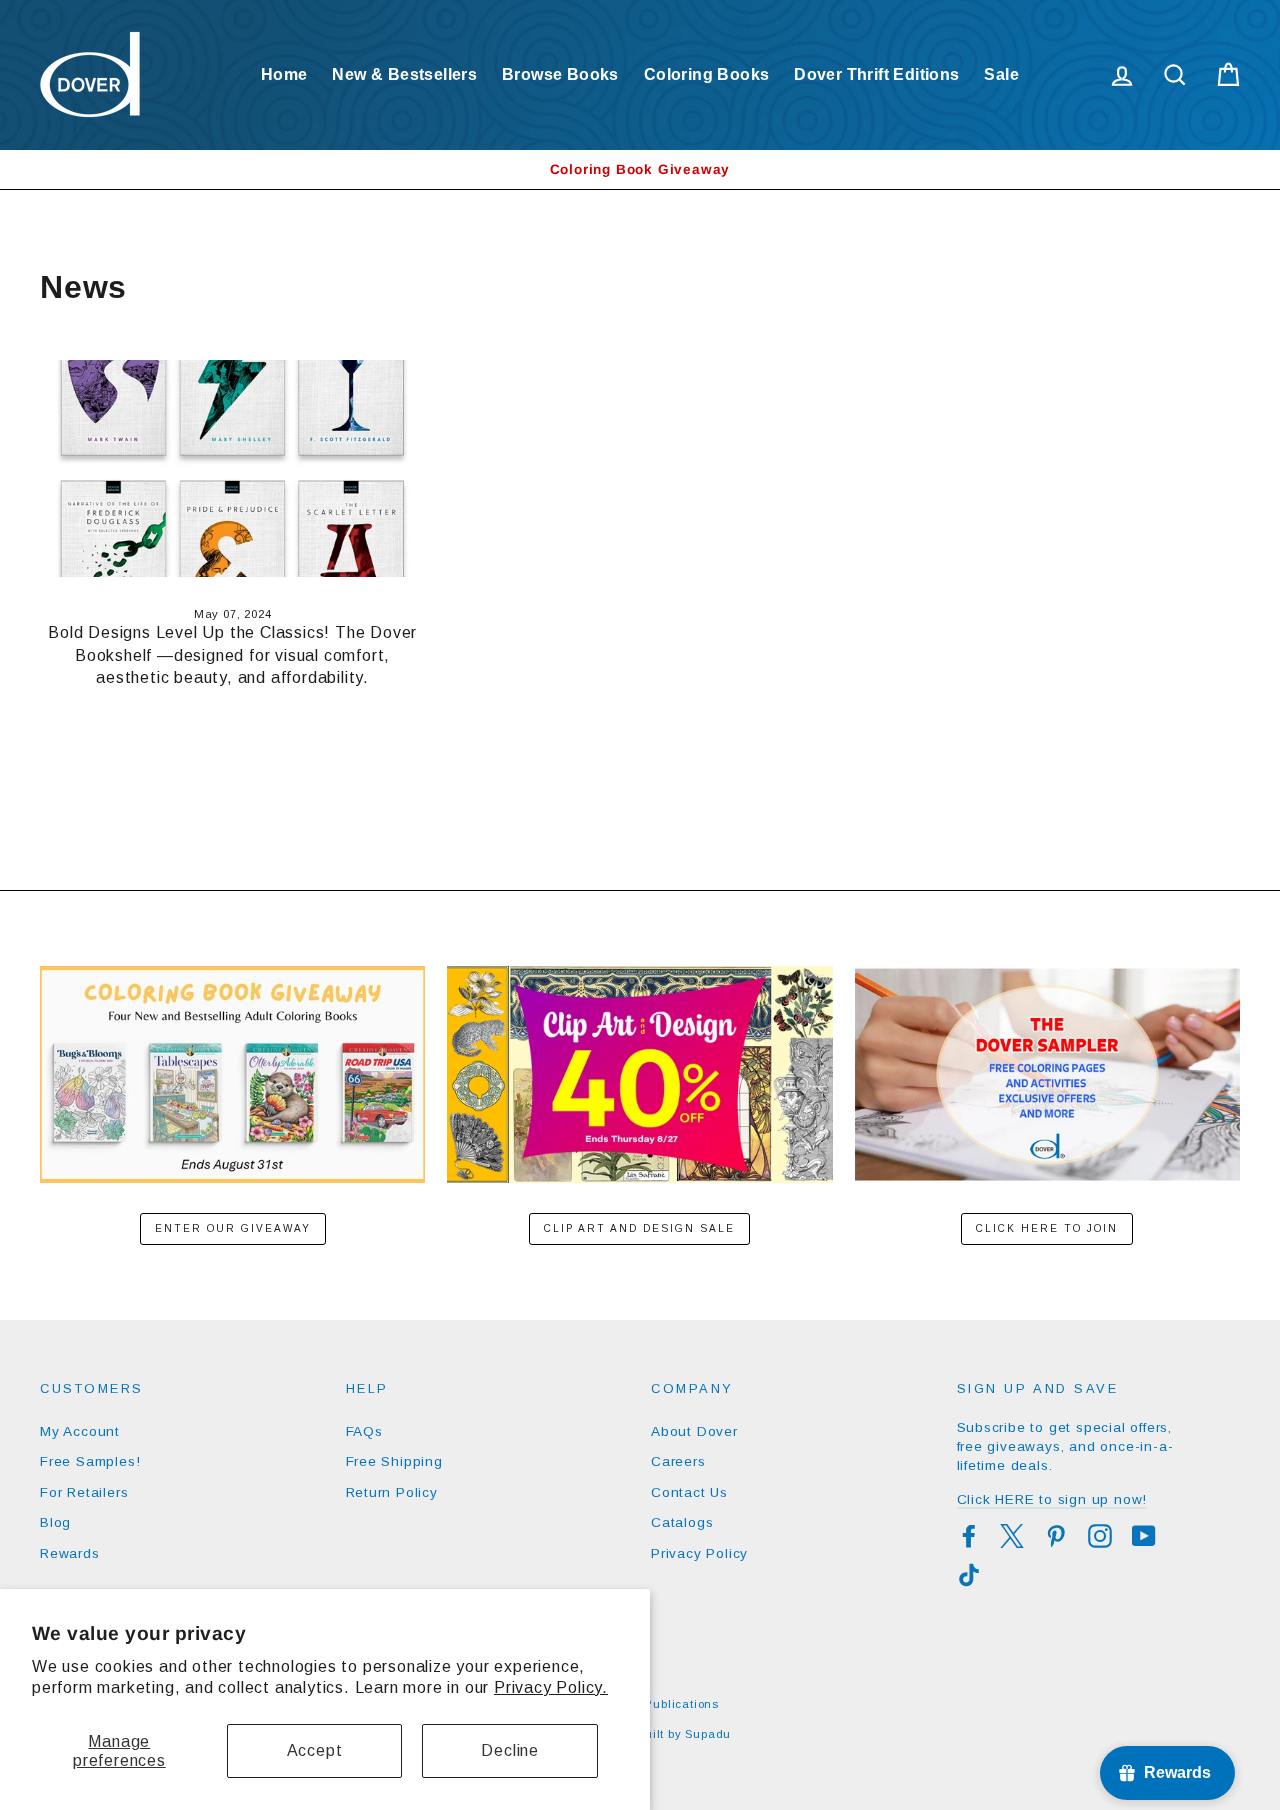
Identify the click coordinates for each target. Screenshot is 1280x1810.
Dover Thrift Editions (876, 74)
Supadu (708, 1734)
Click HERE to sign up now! (1052, 1499)
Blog (55, 1522)
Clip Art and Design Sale (639, 1228)
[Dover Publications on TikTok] (969, 1575)
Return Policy (392, 1492)
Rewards (70, 1553)
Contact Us (689, 1492)
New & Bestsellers (404, 74)
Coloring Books (707, 74)
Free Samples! (90, 1461)
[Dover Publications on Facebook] (969, 1536)
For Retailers (84, 1492)
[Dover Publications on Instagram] (1100, 1536)
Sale (1001, 74)
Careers (678, 1461)
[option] (640, 169)
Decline (510, 1750)
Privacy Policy (699, 1553)
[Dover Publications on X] (1012, 1536)
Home (284, 74)
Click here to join (1047, 1228)
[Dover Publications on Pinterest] (1056, 1536)
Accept (315, 1750)
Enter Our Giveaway (233, 1228)
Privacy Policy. (551, 1687)
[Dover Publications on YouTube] (1144, 1536)
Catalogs (682, 1522)
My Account (80, 1431)
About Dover (694, 1431)
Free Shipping (394, 1461)
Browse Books (560, 74)
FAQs (364, 1431)
